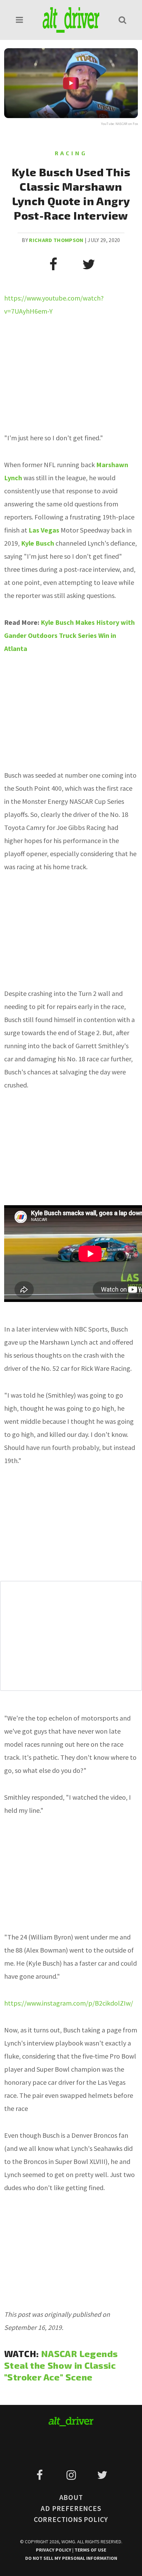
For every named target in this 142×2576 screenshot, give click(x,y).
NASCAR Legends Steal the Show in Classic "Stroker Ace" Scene (61, 2365)
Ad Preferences (71, 2508)
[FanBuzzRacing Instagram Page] (72, 2475)
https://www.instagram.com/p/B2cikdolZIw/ (69, 2003)
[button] (20, 20)
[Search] (122, 20)
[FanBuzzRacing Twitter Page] (102, 2475)
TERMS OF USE (90, 2550)
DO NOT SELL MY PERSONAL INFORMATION (71, 2558)
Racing (71, 153)
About (71, 2497)
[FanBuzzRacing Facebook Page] (41, 2475)
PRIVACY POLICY (54, 2550)
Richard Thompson (56, 240)
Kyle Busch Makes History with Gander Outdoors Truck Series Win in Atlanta (69, 635)
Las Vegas (44, 530)
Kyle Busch (38, 543)
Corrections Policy (71, 2519)
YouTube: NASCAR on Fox (120, 124)
